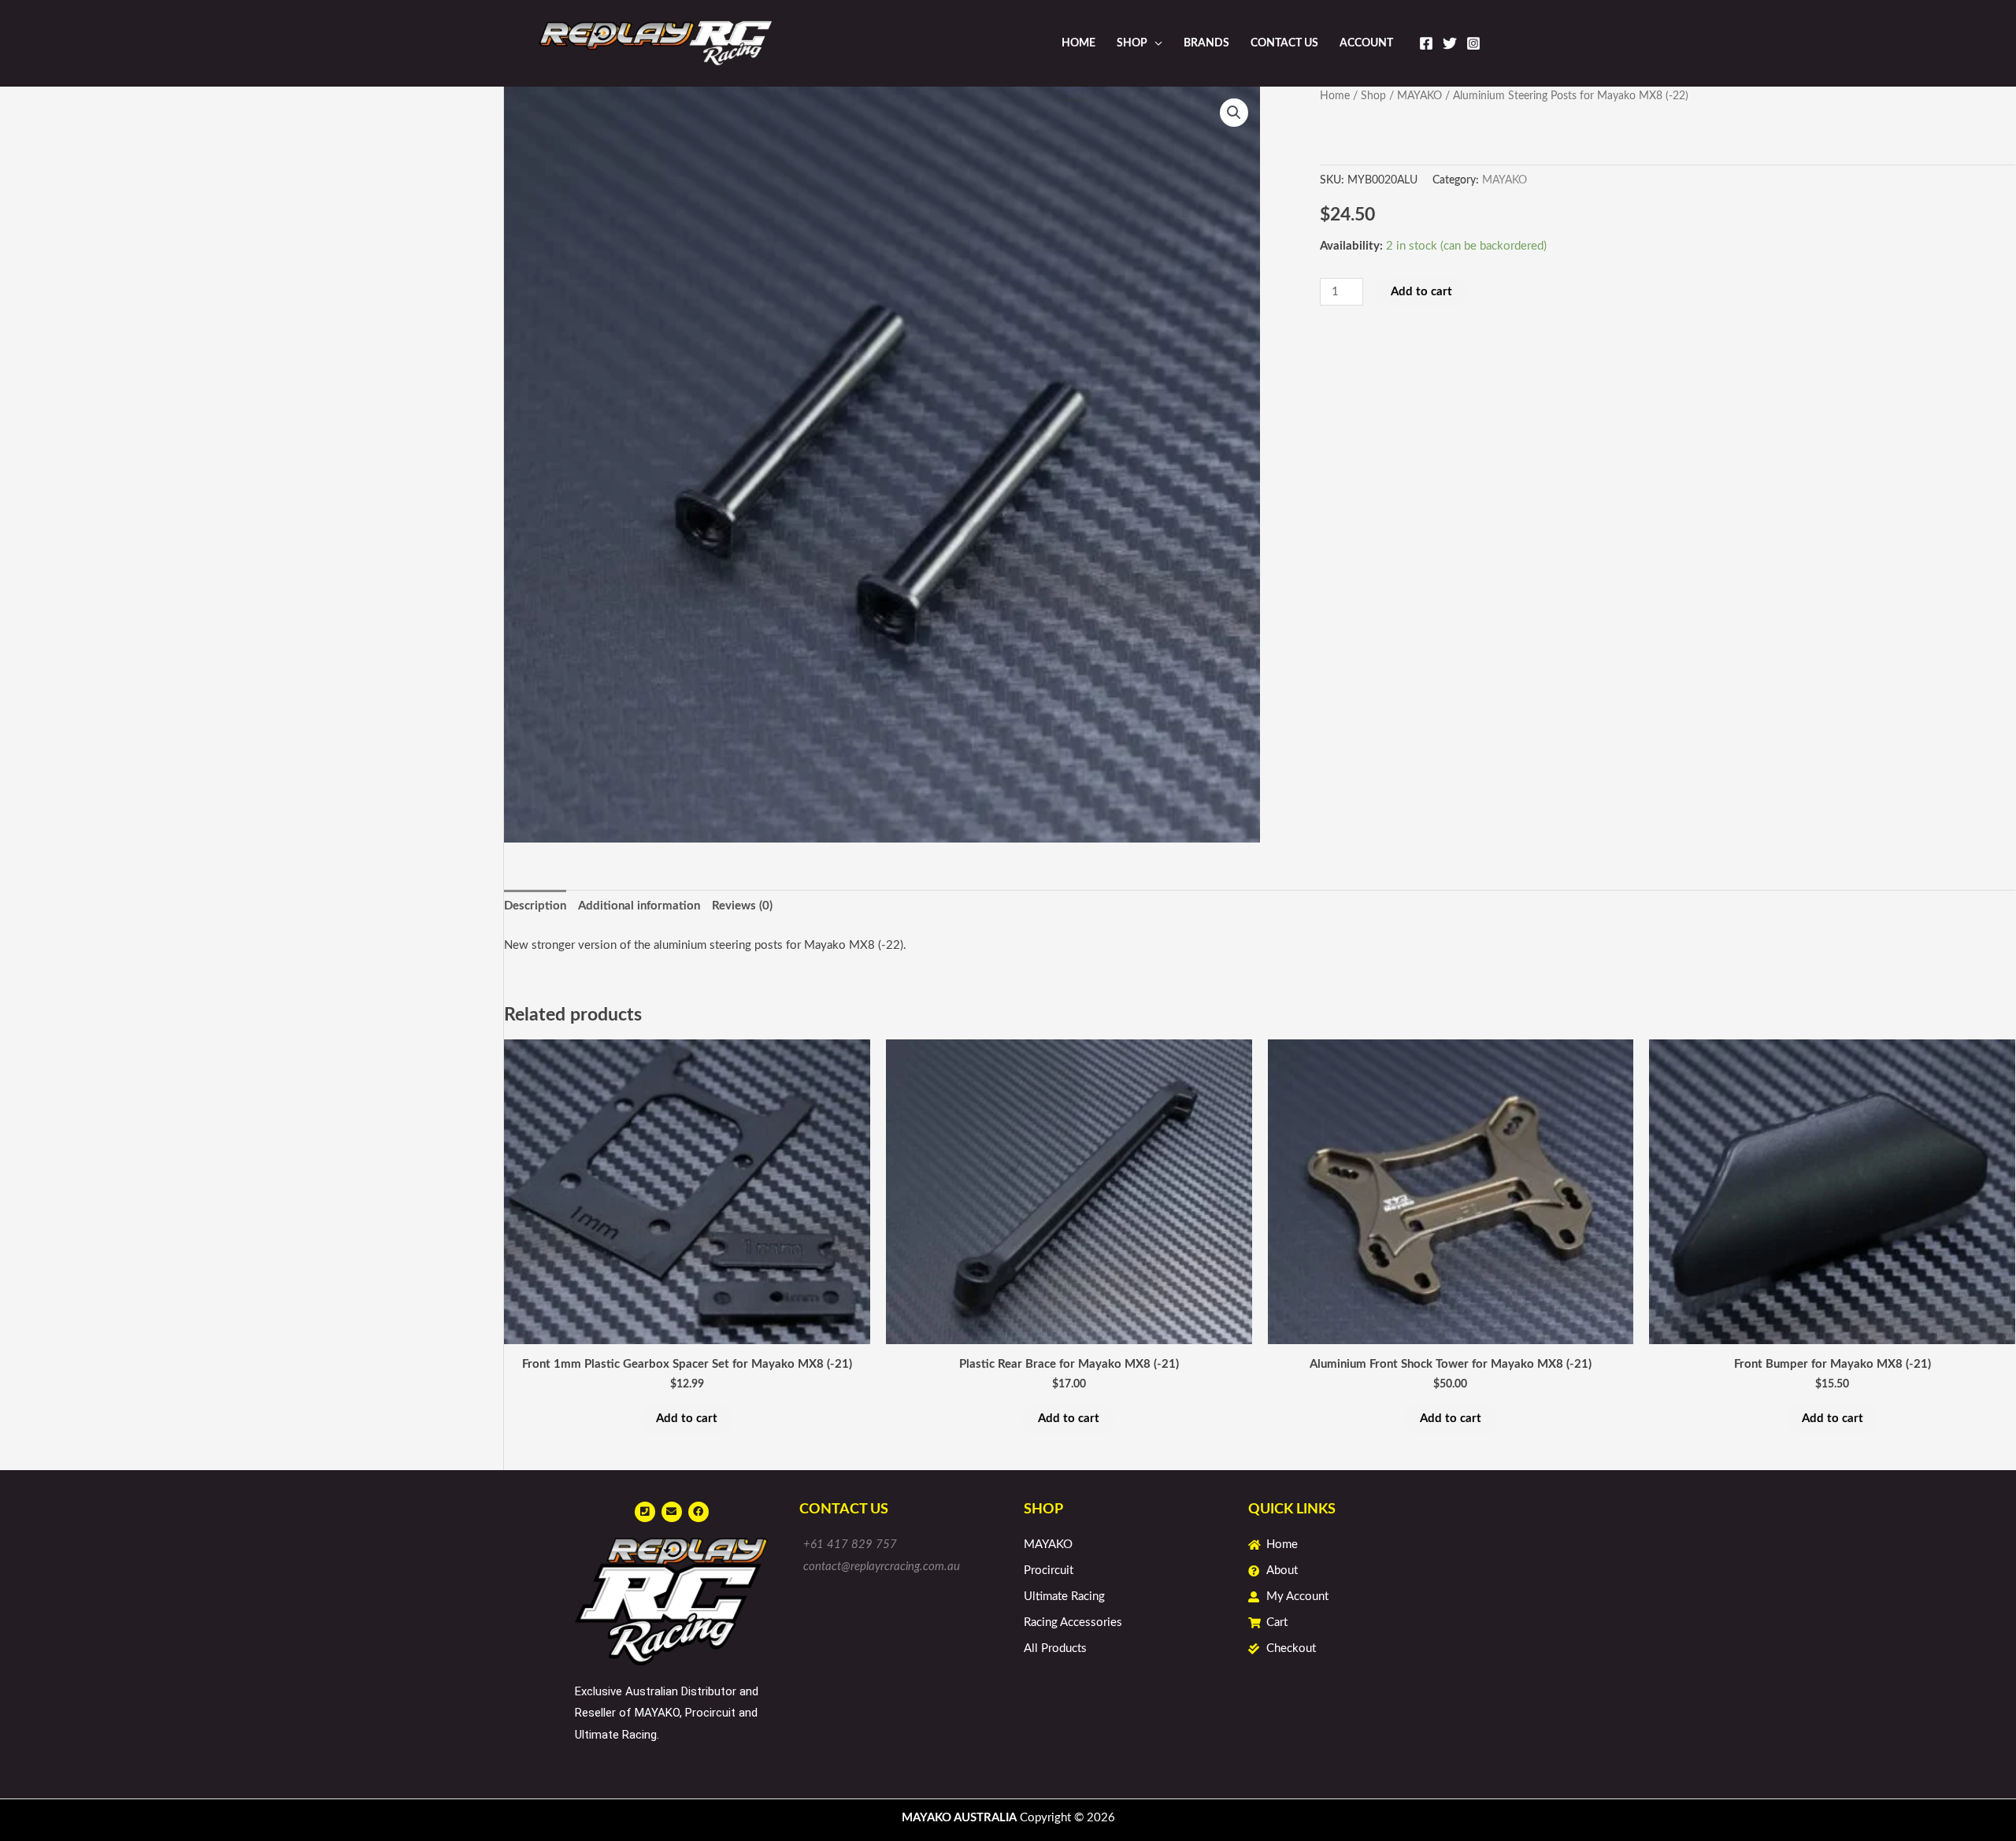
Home (1078, 43)
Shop (1132, 43)
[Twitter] (1450, 43)
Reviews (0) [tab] (742, 906)
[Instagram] (1473, 43)
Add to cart (1421, 292)
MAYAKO (1419, 96)
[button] (1234, 113)
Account (1366, 43)
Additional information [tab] (639, 906)
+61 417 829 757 (850, 1545)
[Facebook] (1426, 43)
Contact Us (1284, 43)
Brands (1206, 43)
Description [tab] (535, 906)
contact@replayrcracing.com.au (882, 1567)
